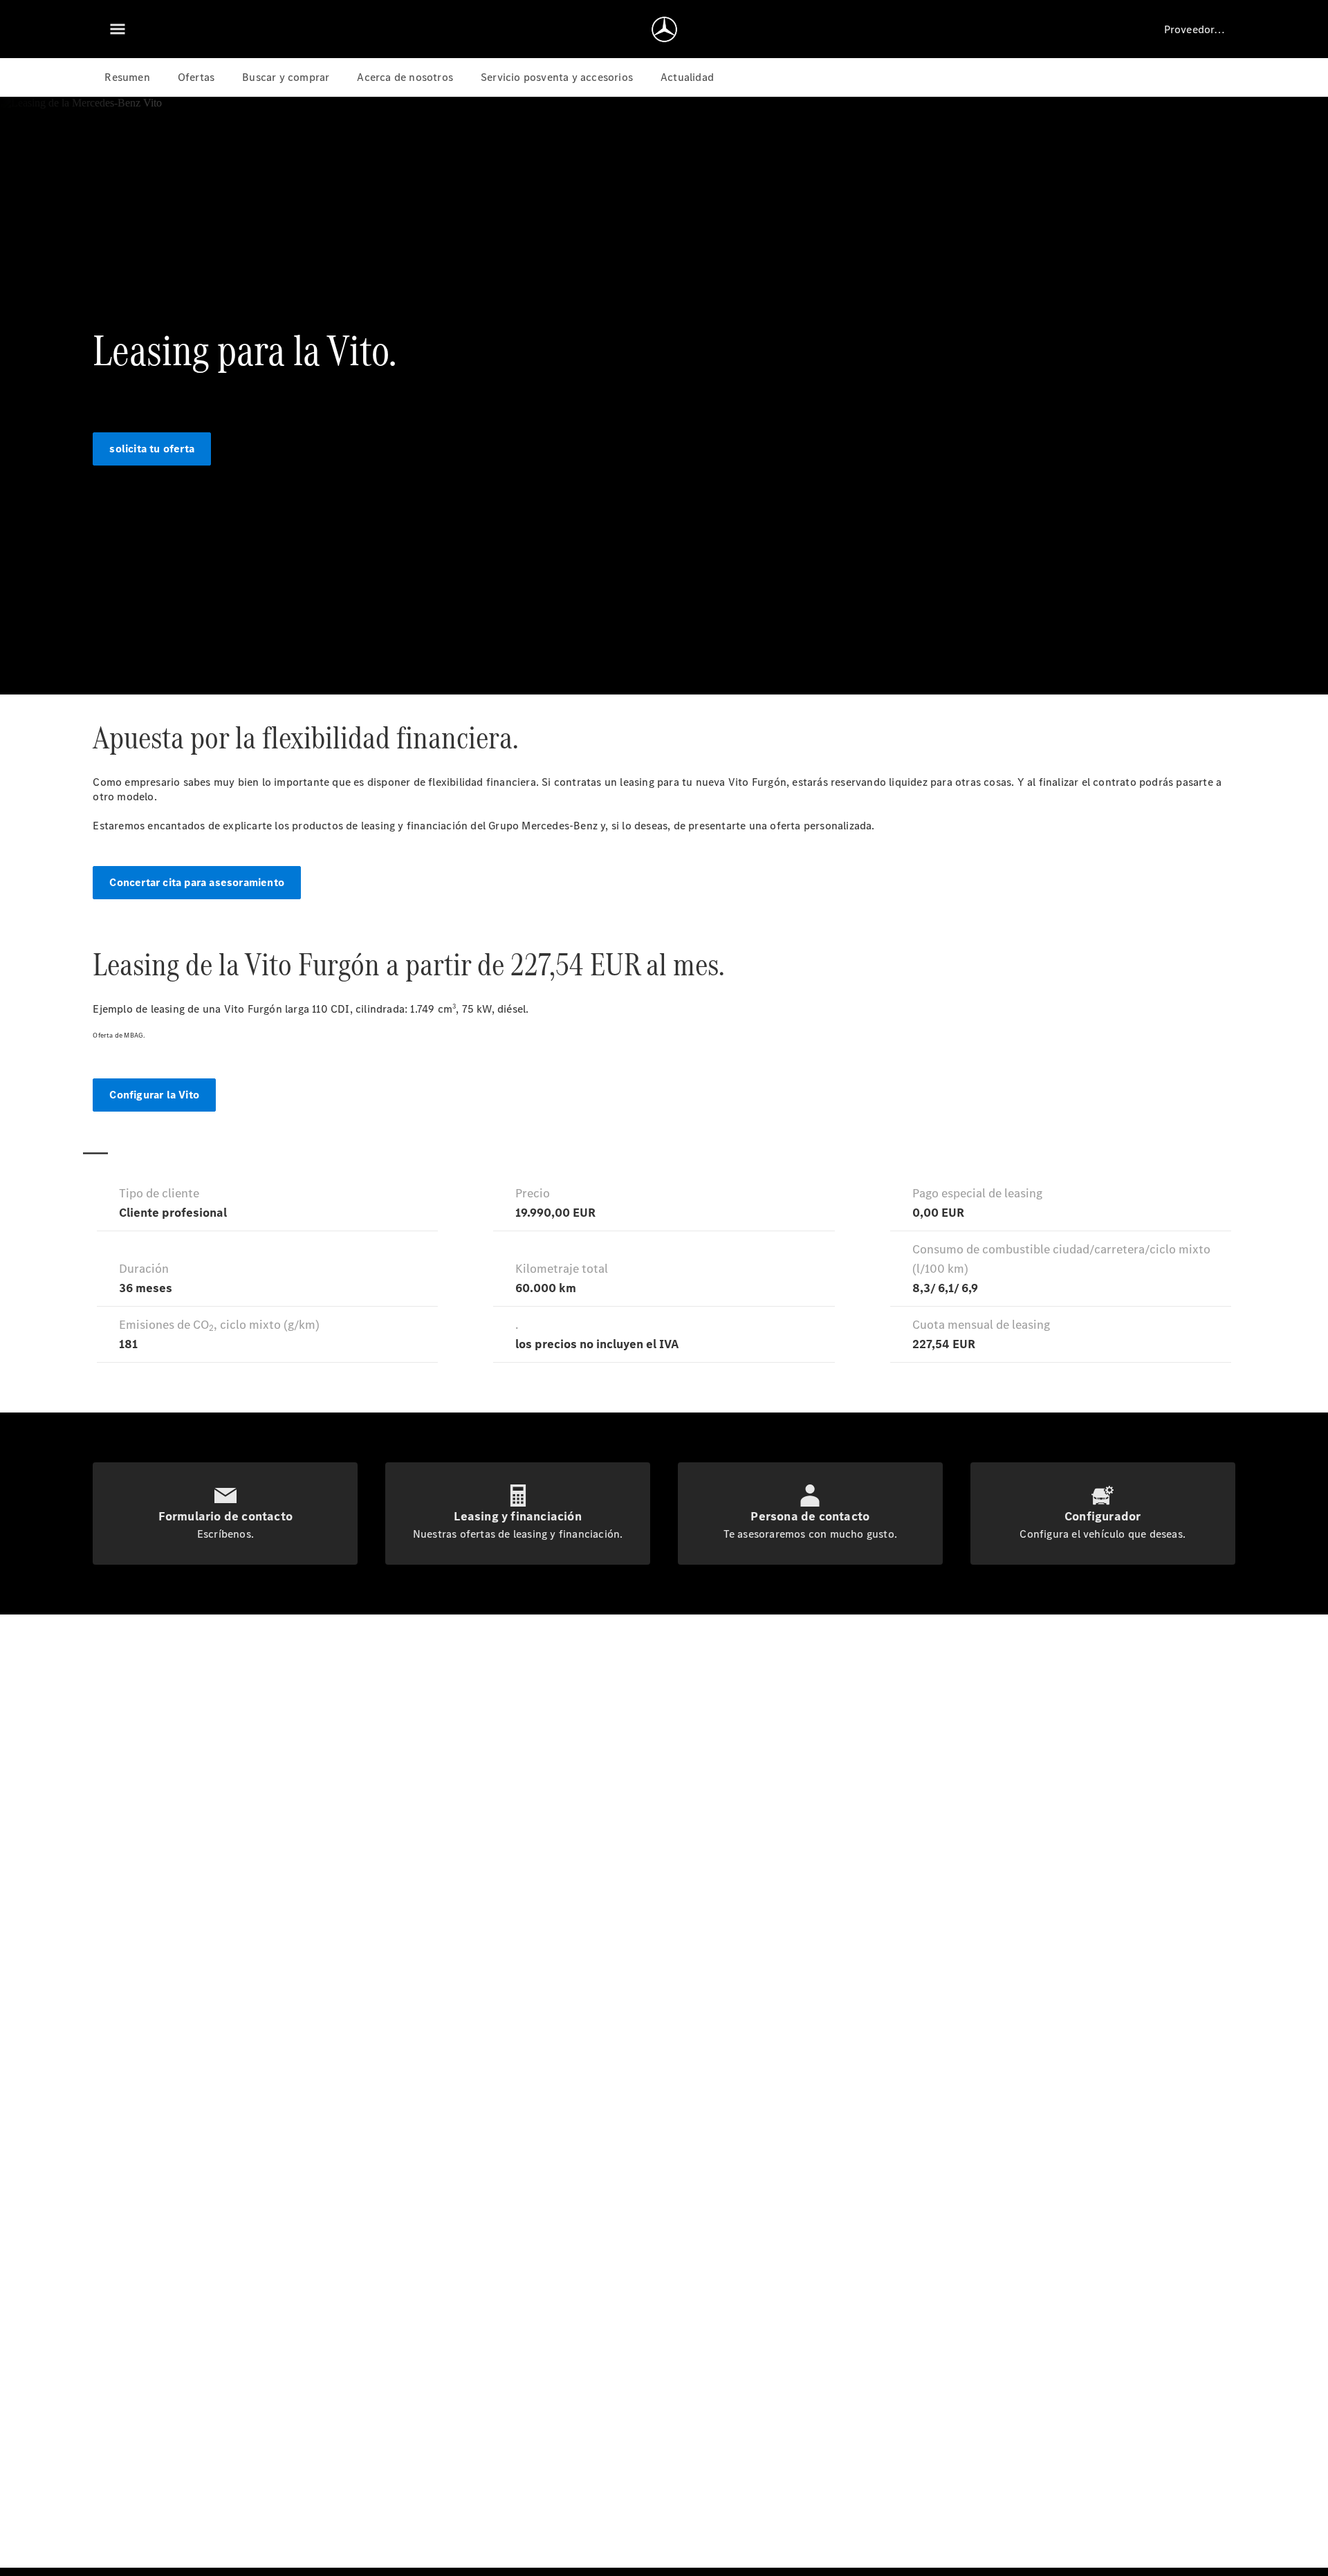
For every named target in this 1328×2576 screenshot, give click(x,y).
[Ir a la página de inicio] (664, 29)
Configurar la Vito (154, 1095)
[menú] (118, 29)
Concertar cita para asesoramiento (197, 882)
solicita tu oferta (152, 449)
